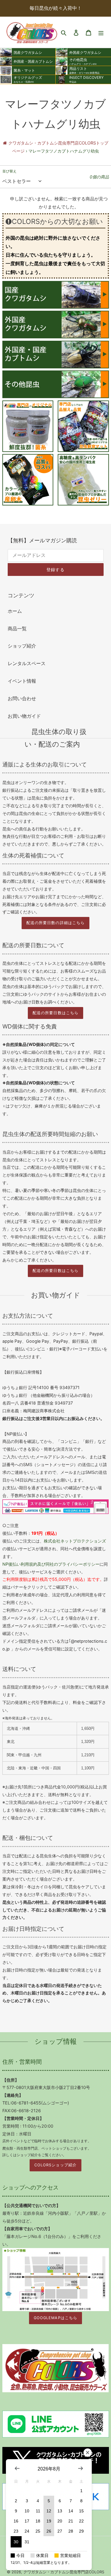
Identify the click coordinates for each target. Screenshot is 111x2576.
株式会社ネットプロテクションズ (75, 1541)
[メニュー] (101, 32)
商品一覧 (17, 629)
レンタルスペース (27, 663)
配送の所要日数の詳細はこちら (55, 923)
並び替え (9, 171)
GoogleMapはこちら (55, 2318)
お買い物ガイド (24, 716)
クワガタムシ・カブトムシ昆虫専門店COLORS (64, 2572)
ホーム (15, 611)
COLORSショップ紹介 (55, 2165)
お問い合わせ (22, 698)
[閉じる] (88, 2453)
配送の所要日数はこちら (55, 1013)
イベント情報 (22, 681)
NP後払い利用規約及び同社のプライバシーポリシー (51, 1564)
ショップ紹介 (22, 646)
